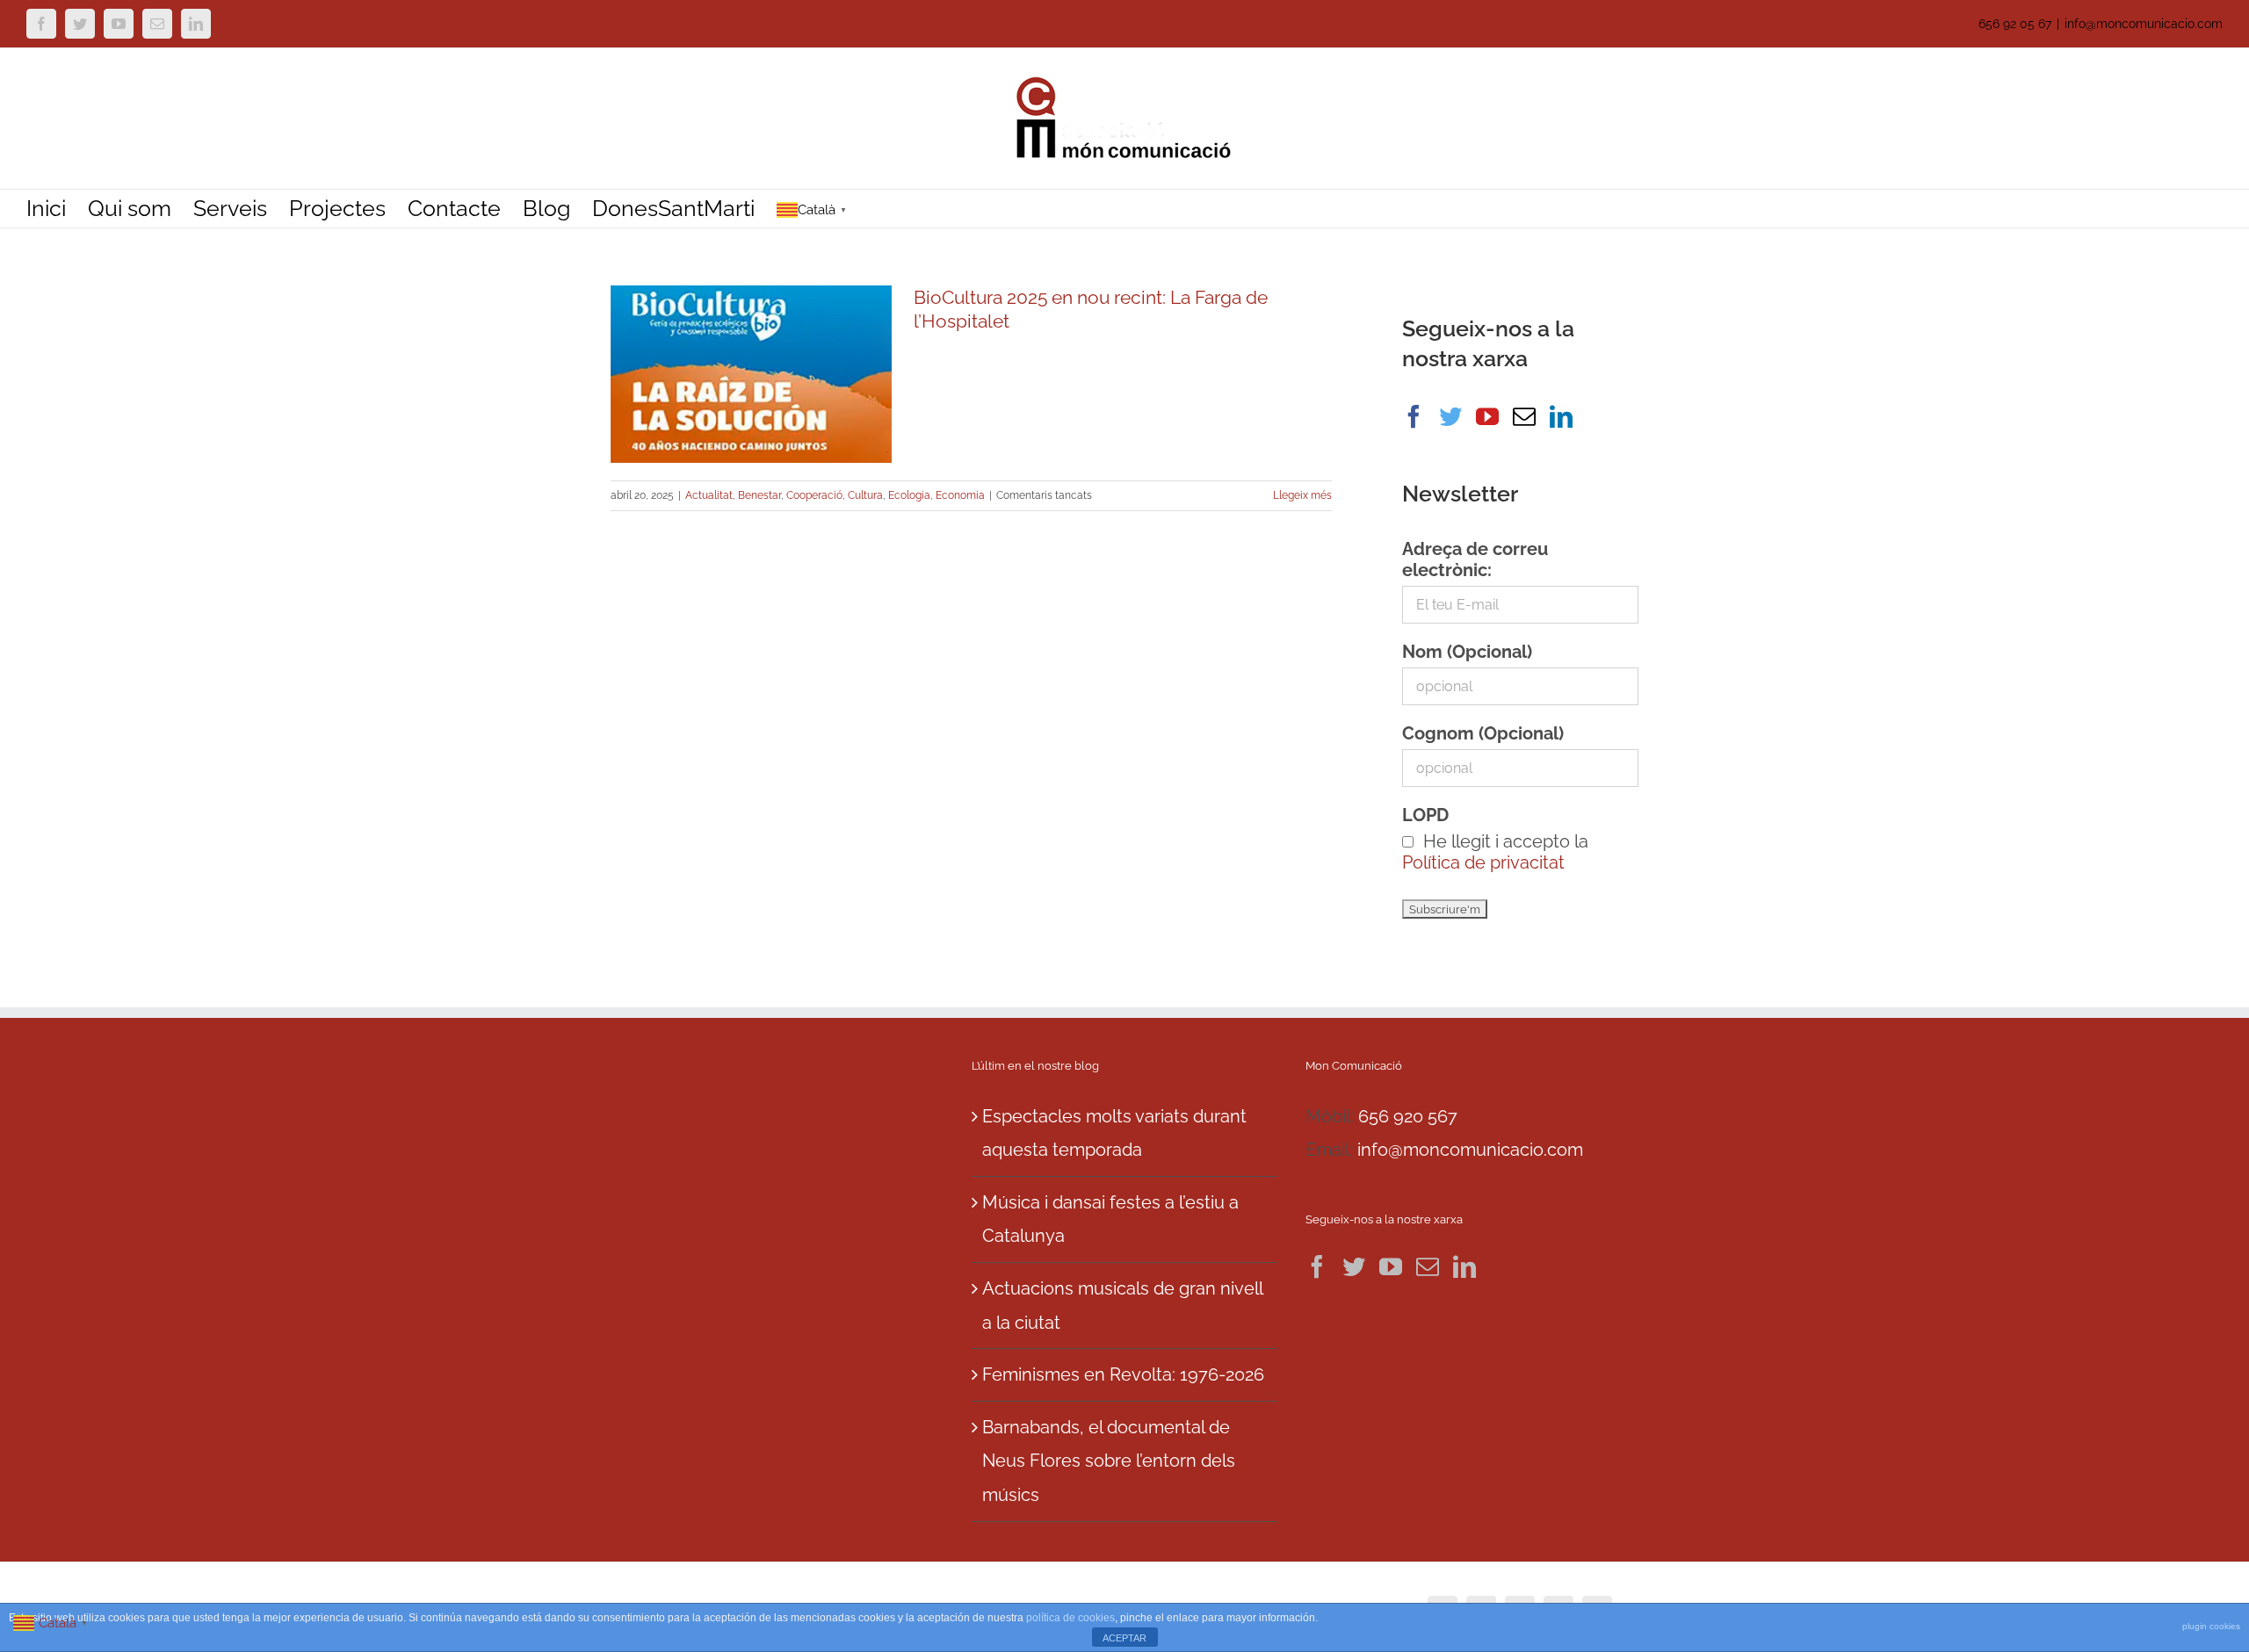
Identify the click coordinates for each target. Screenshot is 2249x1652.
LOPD (1425, 815)
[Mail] (1524, 416)
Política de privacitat (1483, 862)
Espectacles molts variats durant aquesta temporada (1114, 1133)
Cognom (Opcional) (1483, 733)
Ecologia (909, 495)
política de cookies (1070, 1618)
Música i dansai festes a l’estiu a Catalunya (1110, 1219)
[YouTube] (1487, 416)
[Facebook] (1414, 416)
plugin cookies (2211, 1626)
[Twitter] (1450, 416)
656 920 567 (1408, 1116)
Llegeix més (1302, 495)
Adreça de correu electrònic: (1475, 559)
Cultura (865, 495)
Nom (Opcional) (1467, 652)
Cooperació (814, 495)
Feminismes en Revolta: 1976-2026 (1123, 1374)
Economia (960, 495)
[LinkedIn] (1561, 416)
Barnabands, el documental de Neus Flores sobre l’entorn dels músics (1109, 1461)
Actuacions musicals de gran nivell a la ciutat (1122, 1306)
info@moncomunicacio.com (2144, 24)
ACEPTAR (1124, 1638)
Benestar (759, 495)
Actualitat (709, 495)
